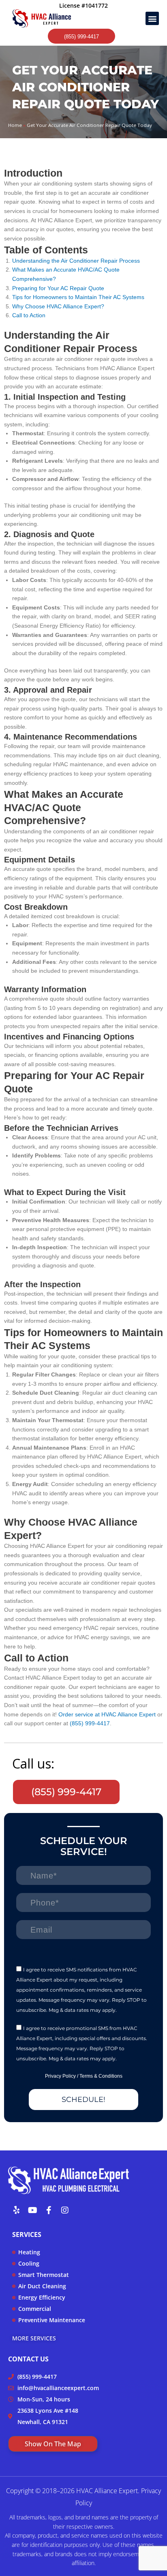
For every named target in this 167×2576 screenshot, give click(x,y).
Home (15, 125)
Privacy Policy (60, 2076)
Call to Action (29, 315)
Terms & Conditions (101, 2076)
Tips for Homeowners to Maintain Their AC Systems (78, 297)
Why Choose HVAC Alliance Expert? (58, 307)
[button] (152, 18)
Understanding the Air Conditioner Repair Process (76, 261)
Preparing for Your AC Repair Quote (58, 288)
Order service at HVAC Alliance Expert (107, 1715)
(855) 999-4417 (90, 1723)
